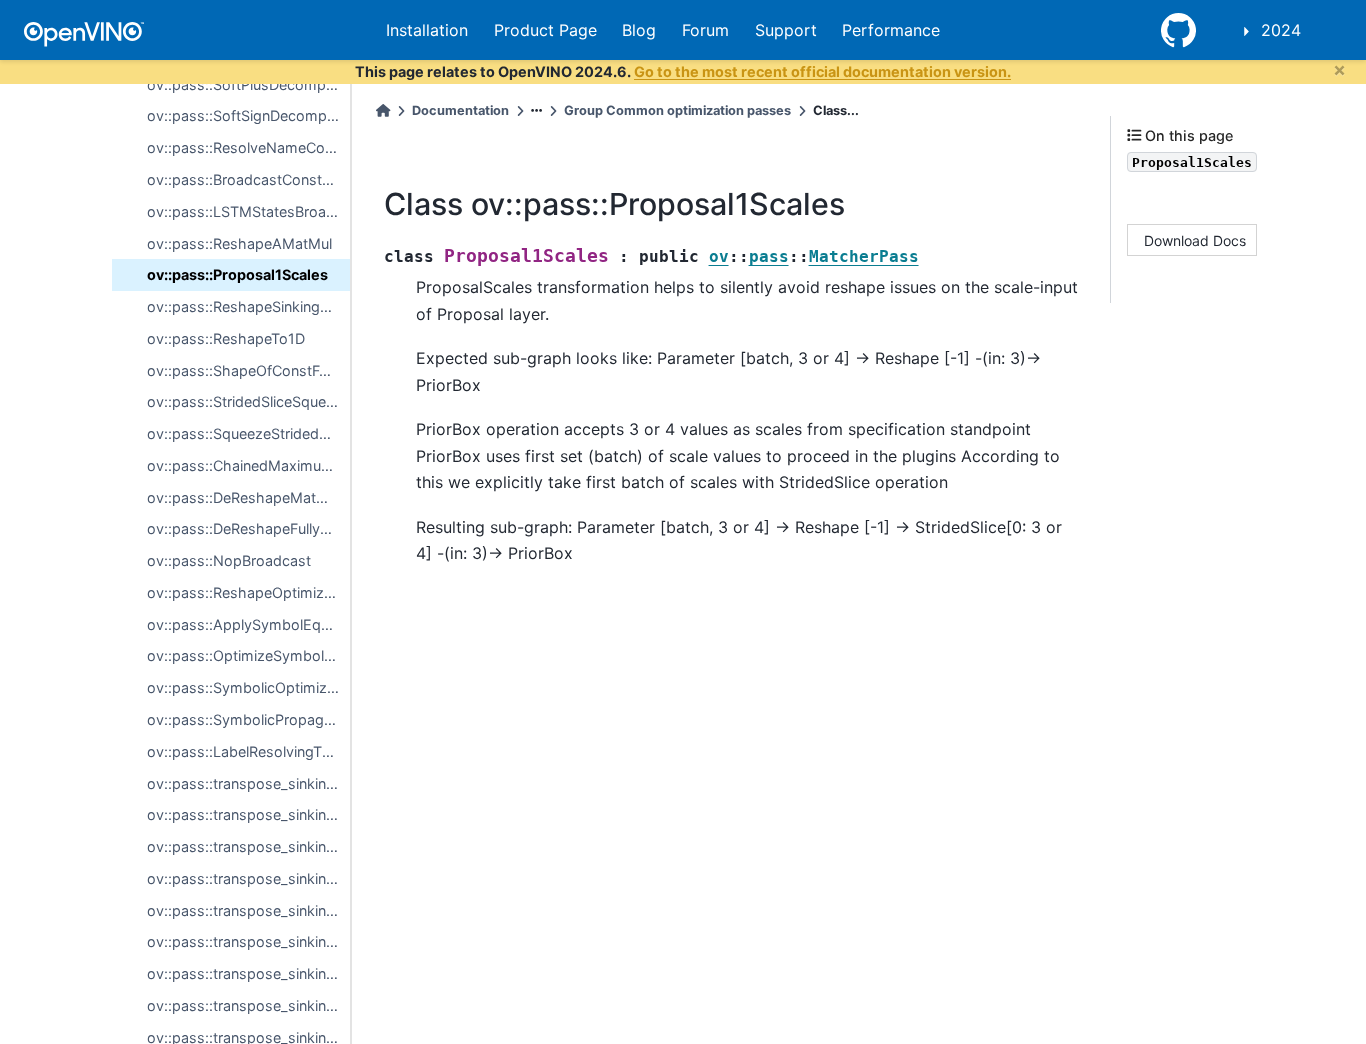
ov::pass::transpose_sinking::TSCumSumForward (248, 941)
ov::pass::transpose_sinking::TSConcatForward (248, 878)
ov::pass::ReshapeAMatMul (239, 243)
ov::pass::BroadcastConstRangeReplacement (248, 179)
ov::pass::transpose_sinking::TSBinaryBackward (248, 846)
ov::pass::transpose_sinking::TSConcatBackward (248, 910)
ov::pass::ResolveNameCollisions (248, 147)
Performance (891, 30)
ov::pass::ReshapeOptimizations (248, 592)
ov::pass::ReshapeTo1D (226, 338)
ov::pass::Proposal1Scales (237, 274)
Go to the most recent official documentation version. (822, 71)
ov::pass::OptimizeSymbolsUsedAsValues (248, 655)
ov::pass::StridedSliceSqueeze (248, 401)
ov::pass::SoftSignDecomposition (248, 115)
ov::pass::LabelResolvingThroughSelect (248, 751)
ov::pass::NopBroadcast (229, 560)
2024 (1281, 30)
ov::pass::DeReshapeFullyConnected (248, 528)
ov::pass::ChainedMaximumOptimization (248, 465)
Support (786, 30)
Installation (427, 30)
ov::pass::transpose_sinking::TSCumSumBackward (248, 973)
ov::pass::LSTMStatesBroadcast (248, 211)
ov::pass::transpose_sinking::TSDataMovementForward (248, 1005)
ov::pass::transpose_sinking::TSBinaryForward (248, 814)
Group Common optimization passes (677, 110)
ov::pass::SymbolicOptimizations (248, 687)
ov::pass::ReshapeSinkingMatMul (248, 306)
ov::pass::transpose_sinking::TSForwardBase (248, 783)
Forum (705, 30)
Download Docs (1195, 239)
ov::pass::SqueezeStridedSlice (248, 433)
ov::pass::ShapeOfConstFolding (248, 370)
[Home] (383, 110)
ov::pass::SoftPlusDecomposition (248, 84)
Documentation (460, 110)
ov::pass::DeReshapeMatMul (243, 497)
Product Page (545, 30)
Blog (639, 30)
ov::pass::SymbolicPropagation (248, 719)
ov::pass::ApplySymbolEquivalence (248, 624)
